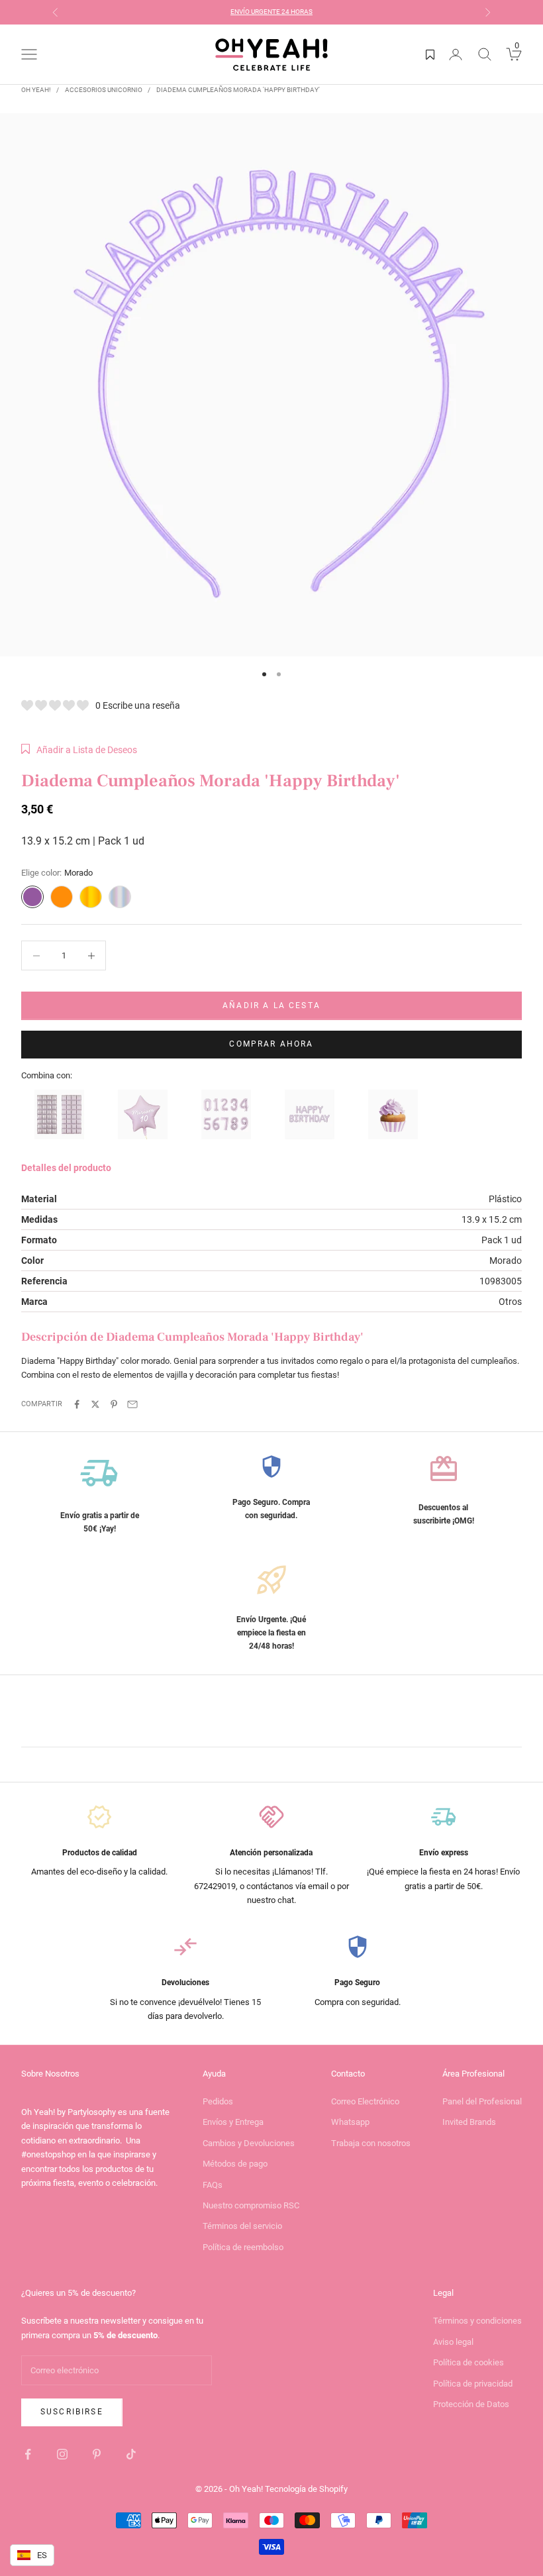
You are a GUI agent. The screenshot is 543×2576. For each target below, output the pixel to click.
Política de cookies (469, 2362)
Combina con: (47, 1075)
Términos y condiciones (477, 2321)
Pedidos (218, 2101)
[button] (79, 750)
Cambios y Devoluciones (249, 2143)
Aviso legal (453, 2342)
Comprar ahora (271, 1044)
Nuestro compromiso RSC (251, 2205)
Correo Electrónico (365, 2101)
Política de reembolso (243, 2247)
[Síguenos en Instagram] (62, 2454)
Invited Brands (469, 2122)
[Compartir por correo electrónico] (132, 1404)
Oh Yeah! (36, 90)
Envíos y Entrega (233, 2122)
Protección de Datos (471, 2404)
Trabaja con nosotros (371, 2143)
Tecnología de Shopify (306, 2489)
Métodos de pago (235, 2164)
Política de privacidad (473, 2384)
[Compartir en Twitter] (95, 1404)
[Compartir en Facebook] (77, 1404)
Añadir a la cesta (271, 1005)
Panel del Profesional (482, 2101)
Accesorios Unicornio (104, 90)
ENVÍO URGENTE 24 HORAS (271, 12)
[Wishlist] (430, 54)
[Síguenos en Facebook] (28, 2454)
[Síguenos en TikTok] (131, 2454)
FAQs (213, 2185)
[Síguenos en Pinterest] (97, 2454)
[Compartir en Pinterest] (114, 1404)
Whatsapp (350, 2122)
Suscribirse (72, 2412)
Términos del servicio (242, 2226)
